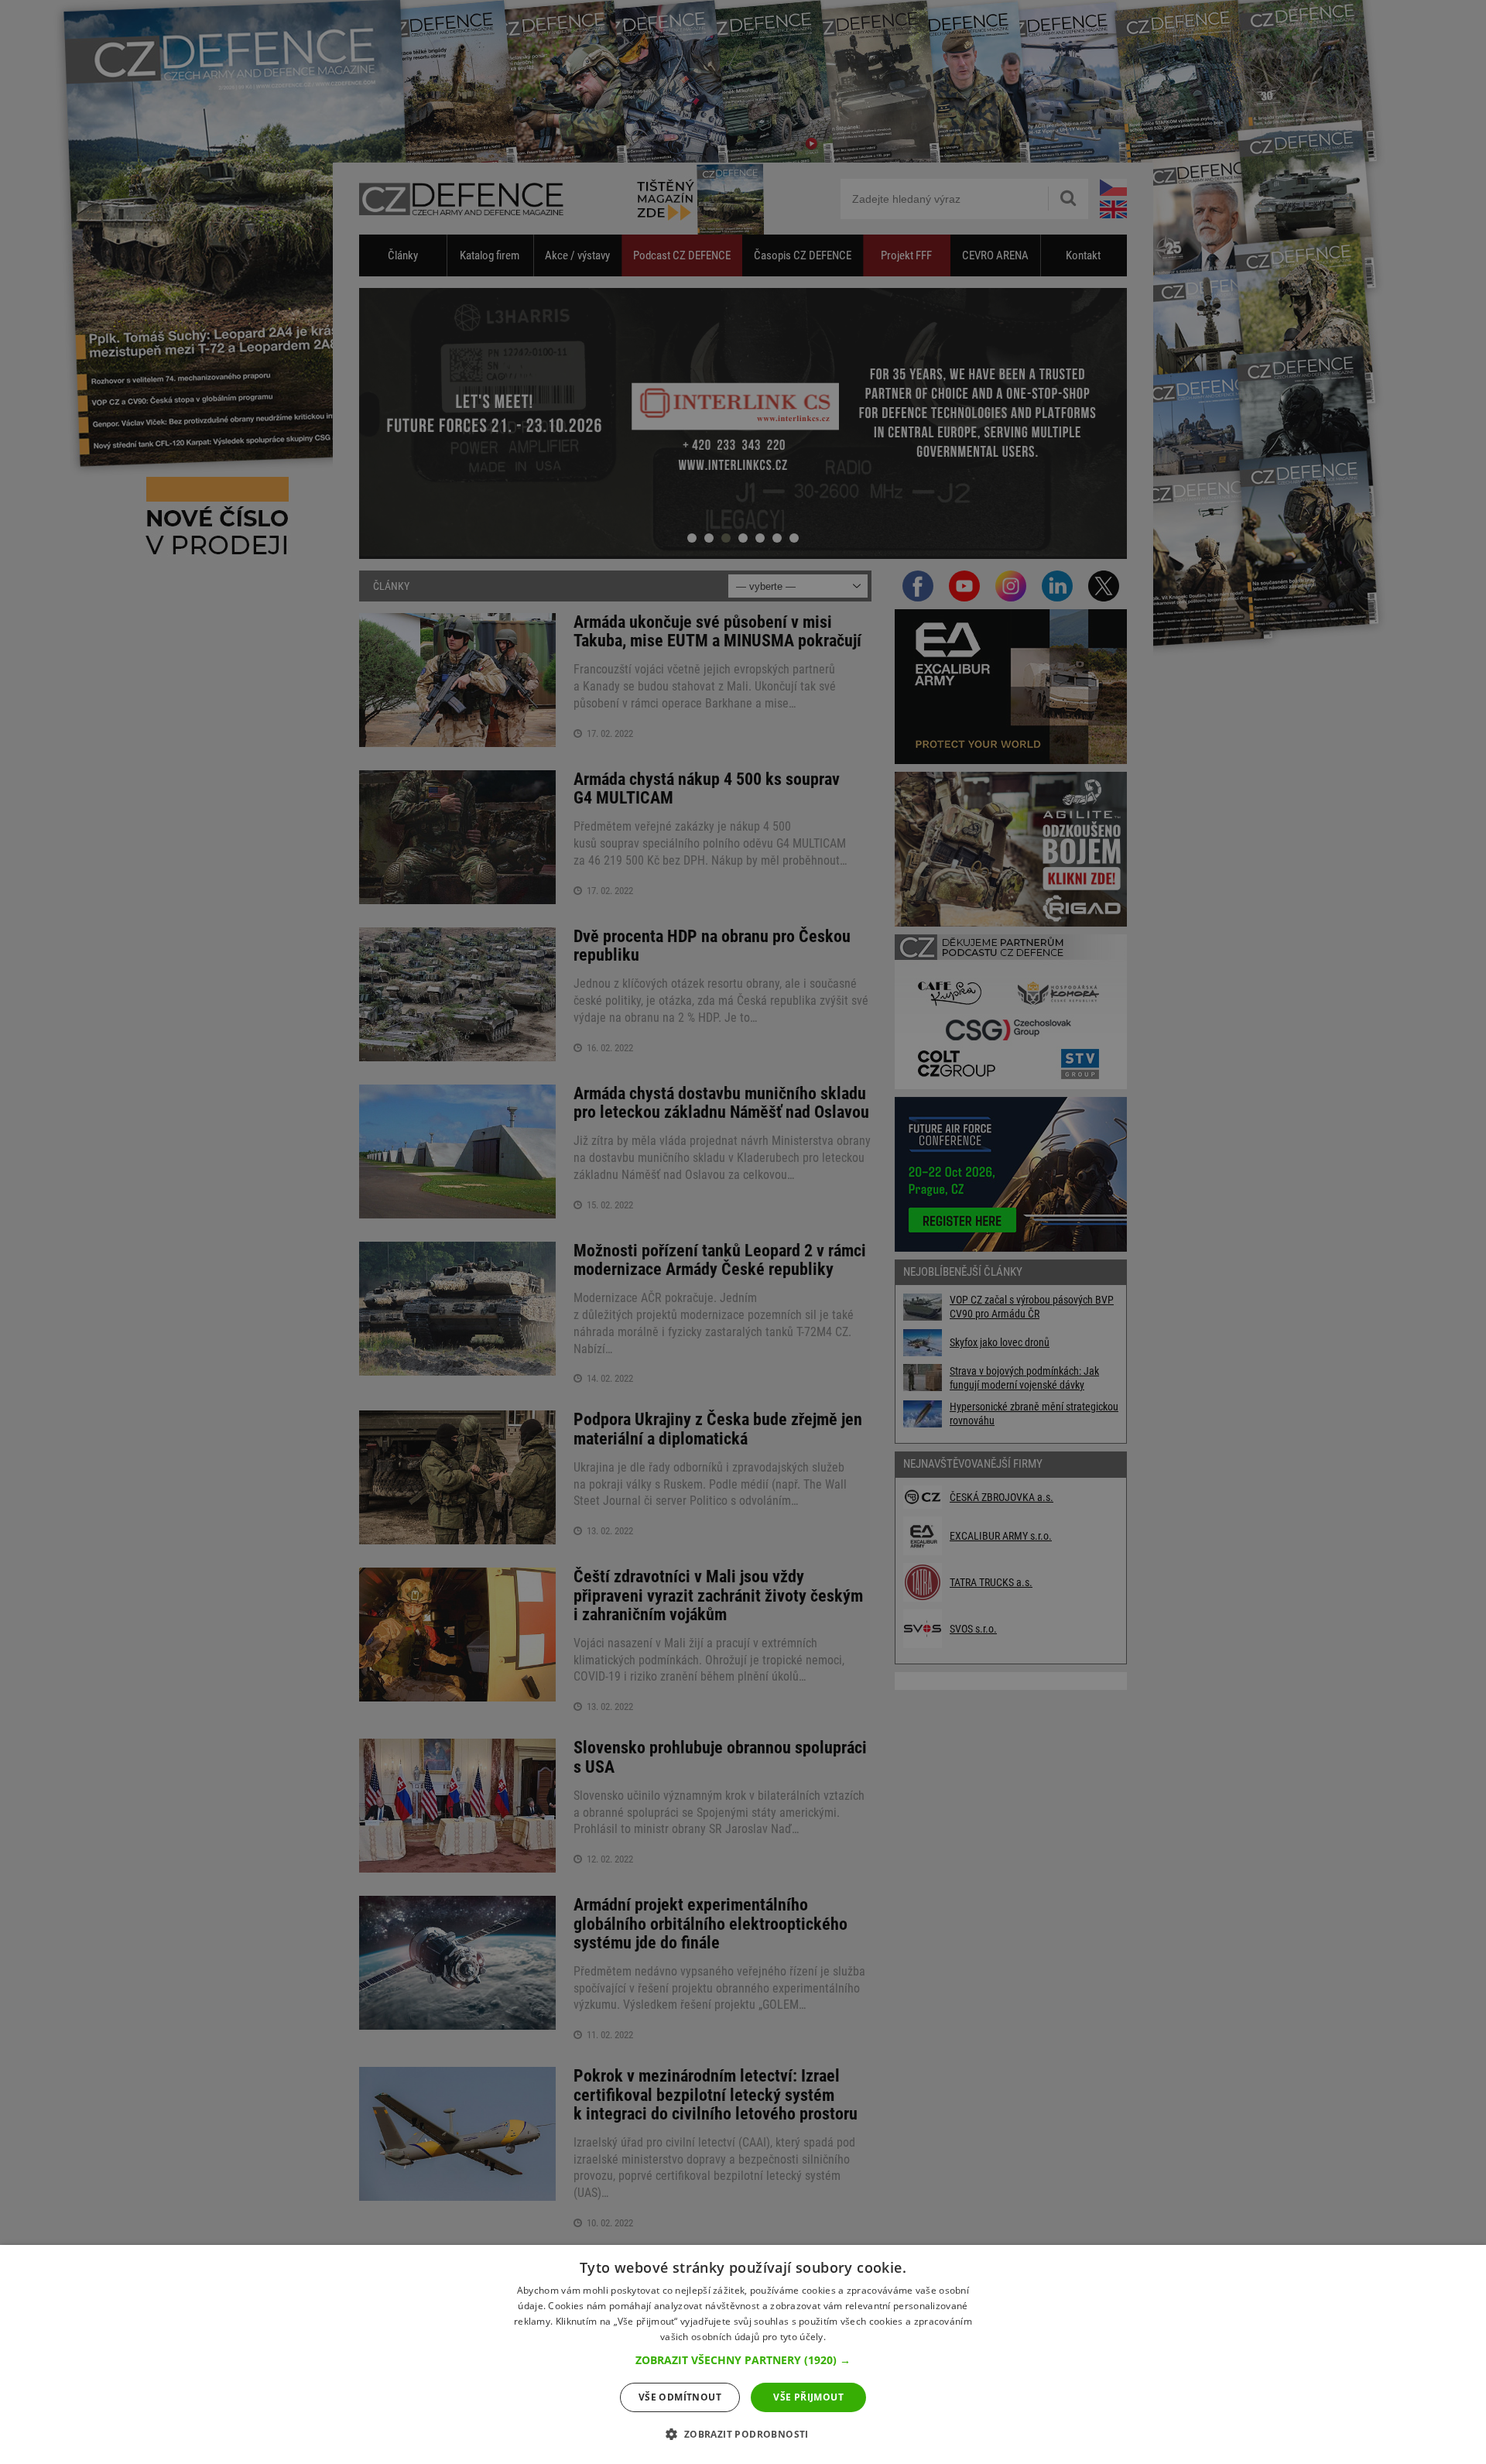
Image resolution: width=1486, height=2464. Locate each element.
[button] (743, 2360)
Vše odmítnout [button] (680, 2397)
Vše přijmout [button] (808, 2397)
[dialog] (743, 2354)
